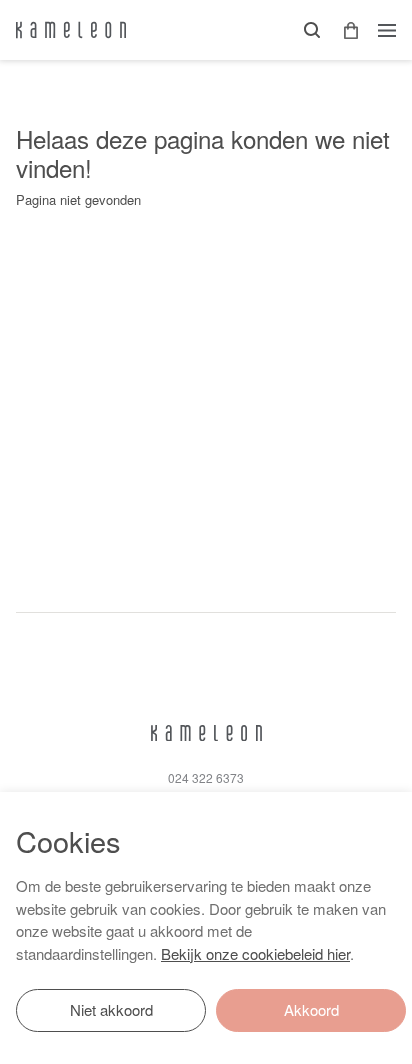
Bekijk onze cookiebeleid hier (255, 953)
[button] (344, 30)
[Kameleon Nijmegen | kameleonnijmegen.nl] (71, 30)
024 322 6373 (206, 777)
